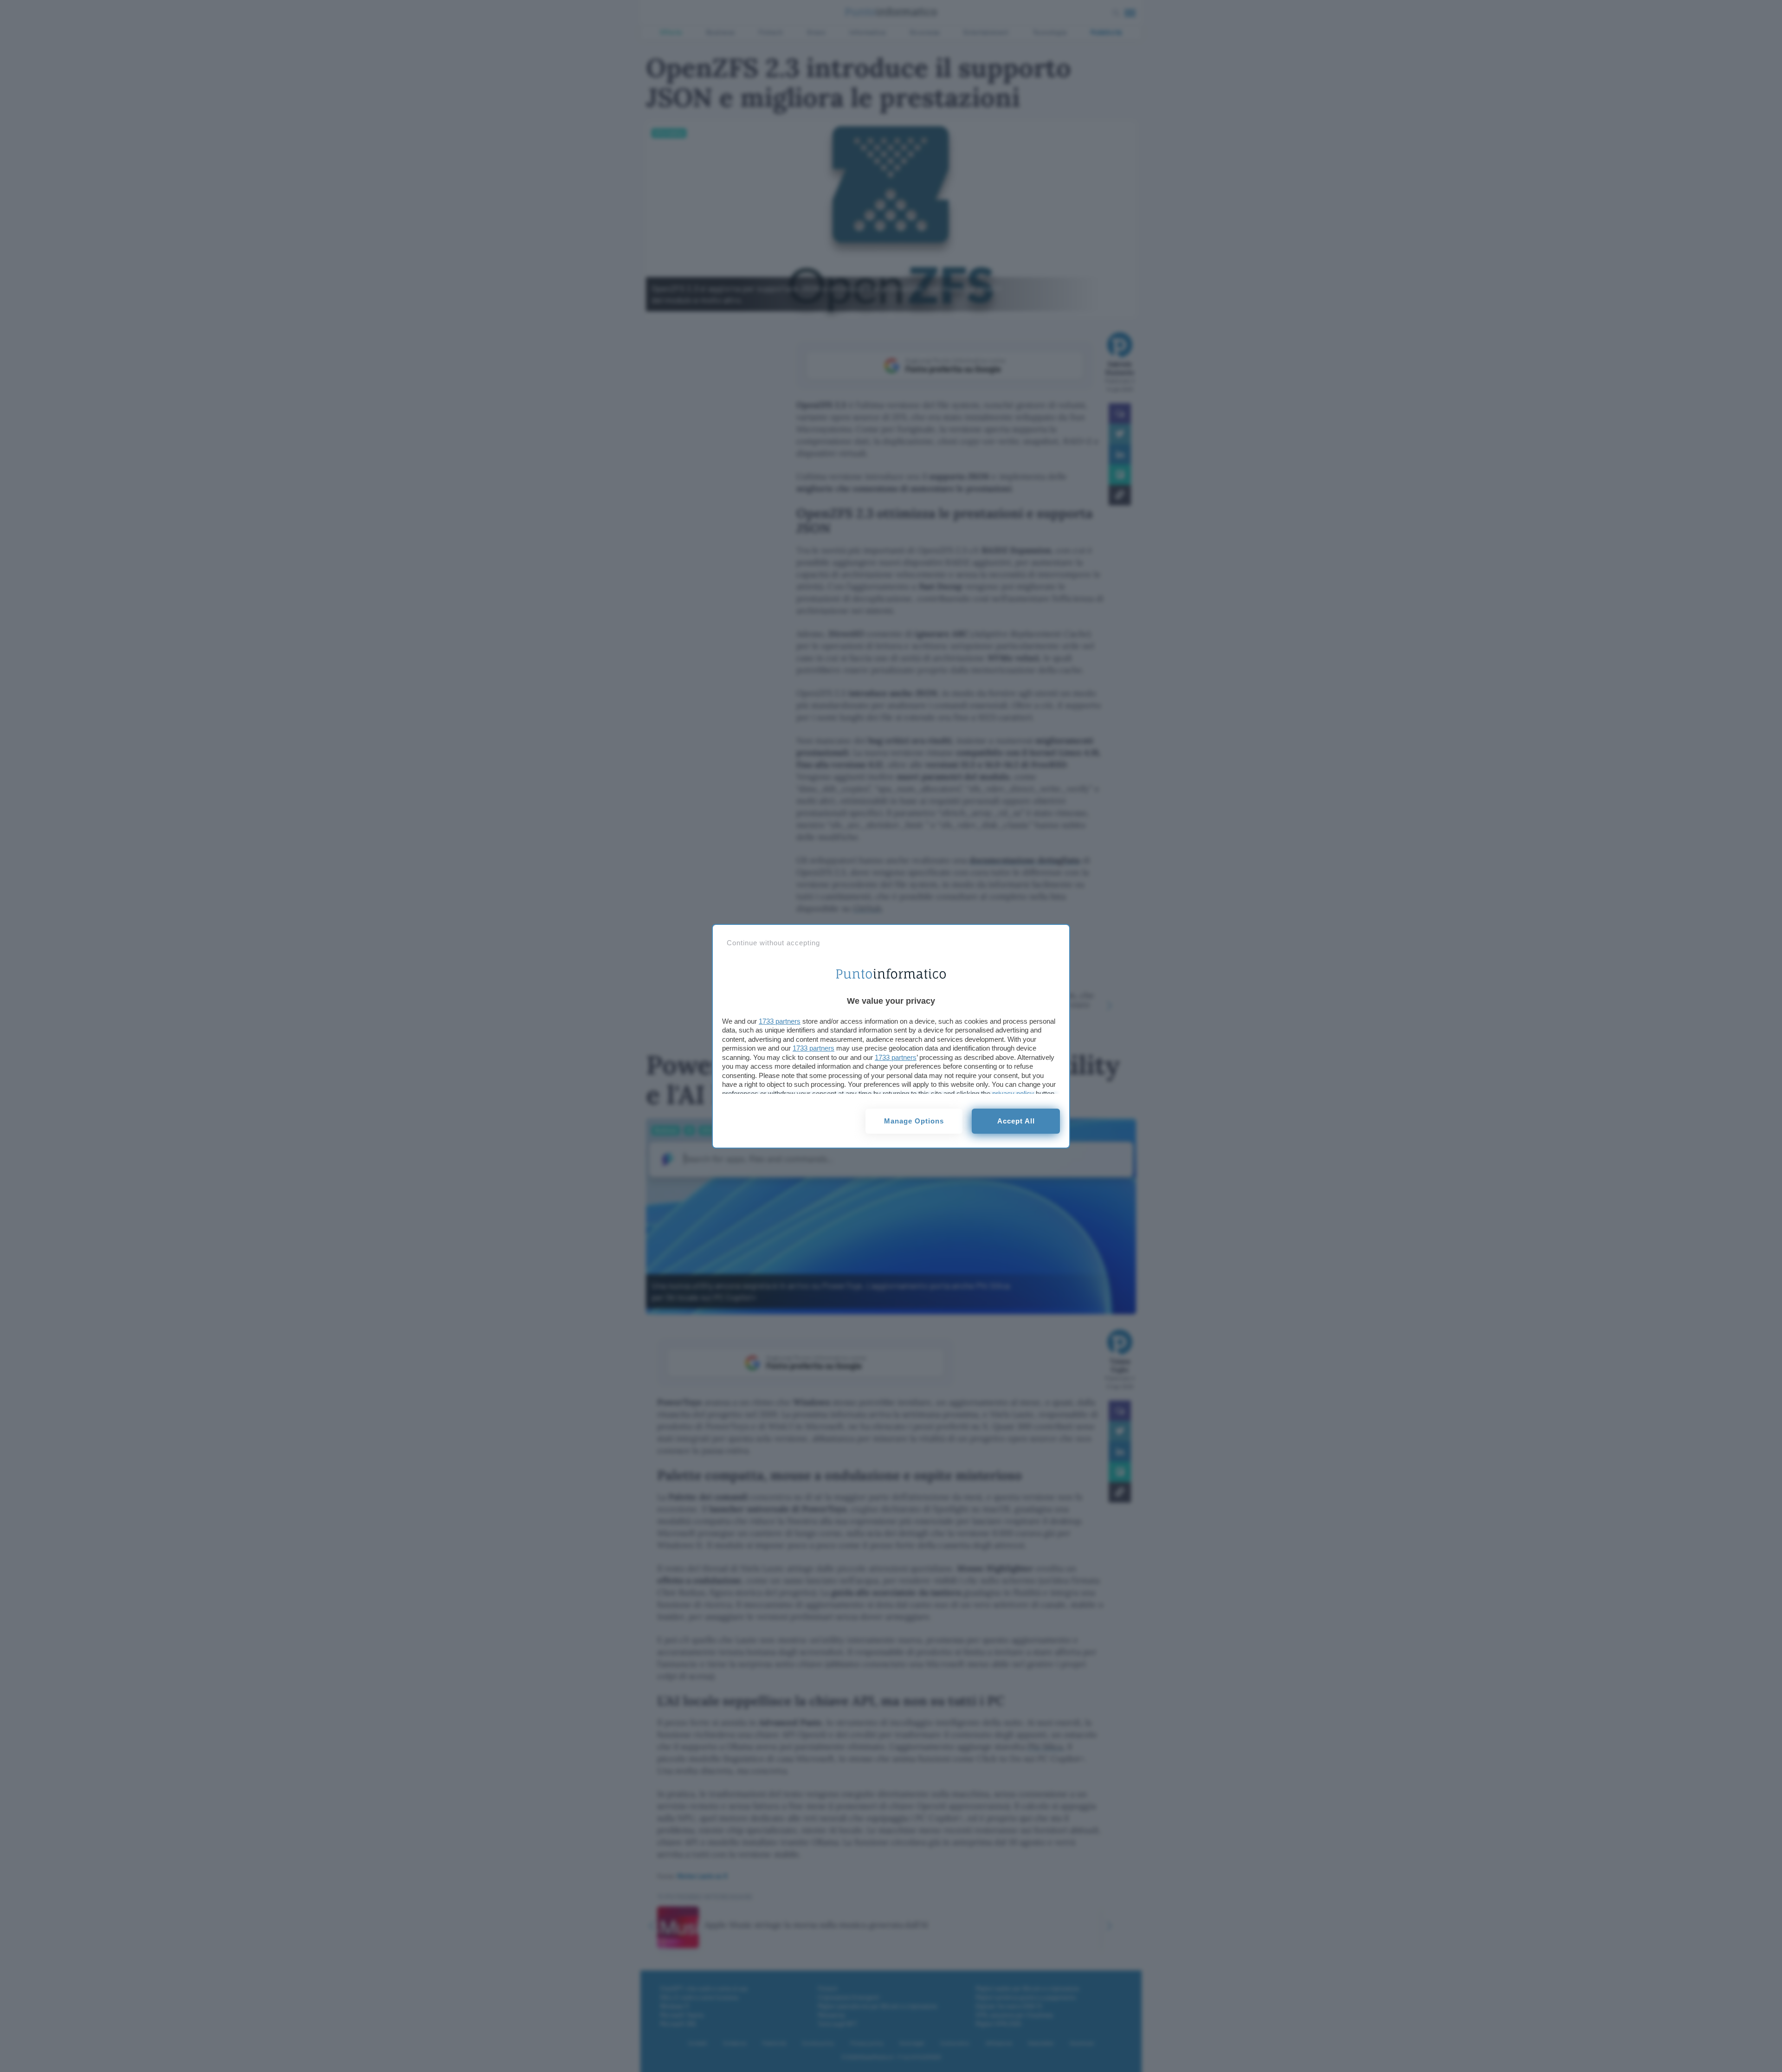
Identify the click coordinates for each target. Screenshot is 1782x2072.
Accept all (1016, 1121)
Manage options (914, 1121)
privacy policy (1013, 1094)
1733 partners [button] (780, 1021)
